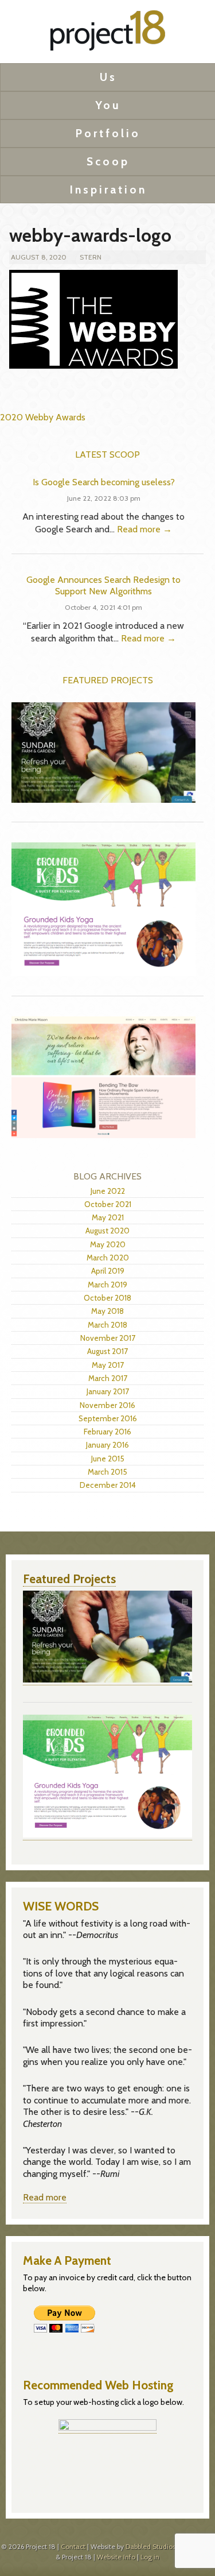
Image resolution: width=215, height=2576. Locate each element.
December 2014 (108, 1485)
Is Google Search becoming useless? (104, 482)
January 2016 (107, 1445)
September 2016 (108, 1418)
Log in (150, 2557)
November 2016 (107, 1405)
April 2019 (108, 1271)
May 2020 (108, 1244)
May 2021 (108, 1217)
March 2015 (107, 1472)
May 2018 (107, 1311)
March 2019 (107, 1285)
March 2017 (108, 1378)
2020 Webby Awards (43, 417)
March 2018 (107, 1325)
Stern (91, 257)
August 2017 (107, 1351)
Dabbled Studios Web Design (170, 2546)
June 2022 (108, 1191)
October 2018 (107, 1298)
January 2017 (108, 1391)
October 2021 (108, 1204)
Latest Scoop (107, 455)
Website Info (116, 2557)
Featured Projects (108, 680)
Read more (45, 2197)
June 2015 (108, 1459)
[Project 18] (108, 34)
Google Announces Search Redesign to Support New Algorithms (103, 586)
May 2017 (108, 1365)
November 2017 (108, 1338)
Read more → (144, 529)
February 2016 (107, 1432)
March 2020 (108, 1258)
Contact (73, 2546)
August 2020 (107, 1231)
